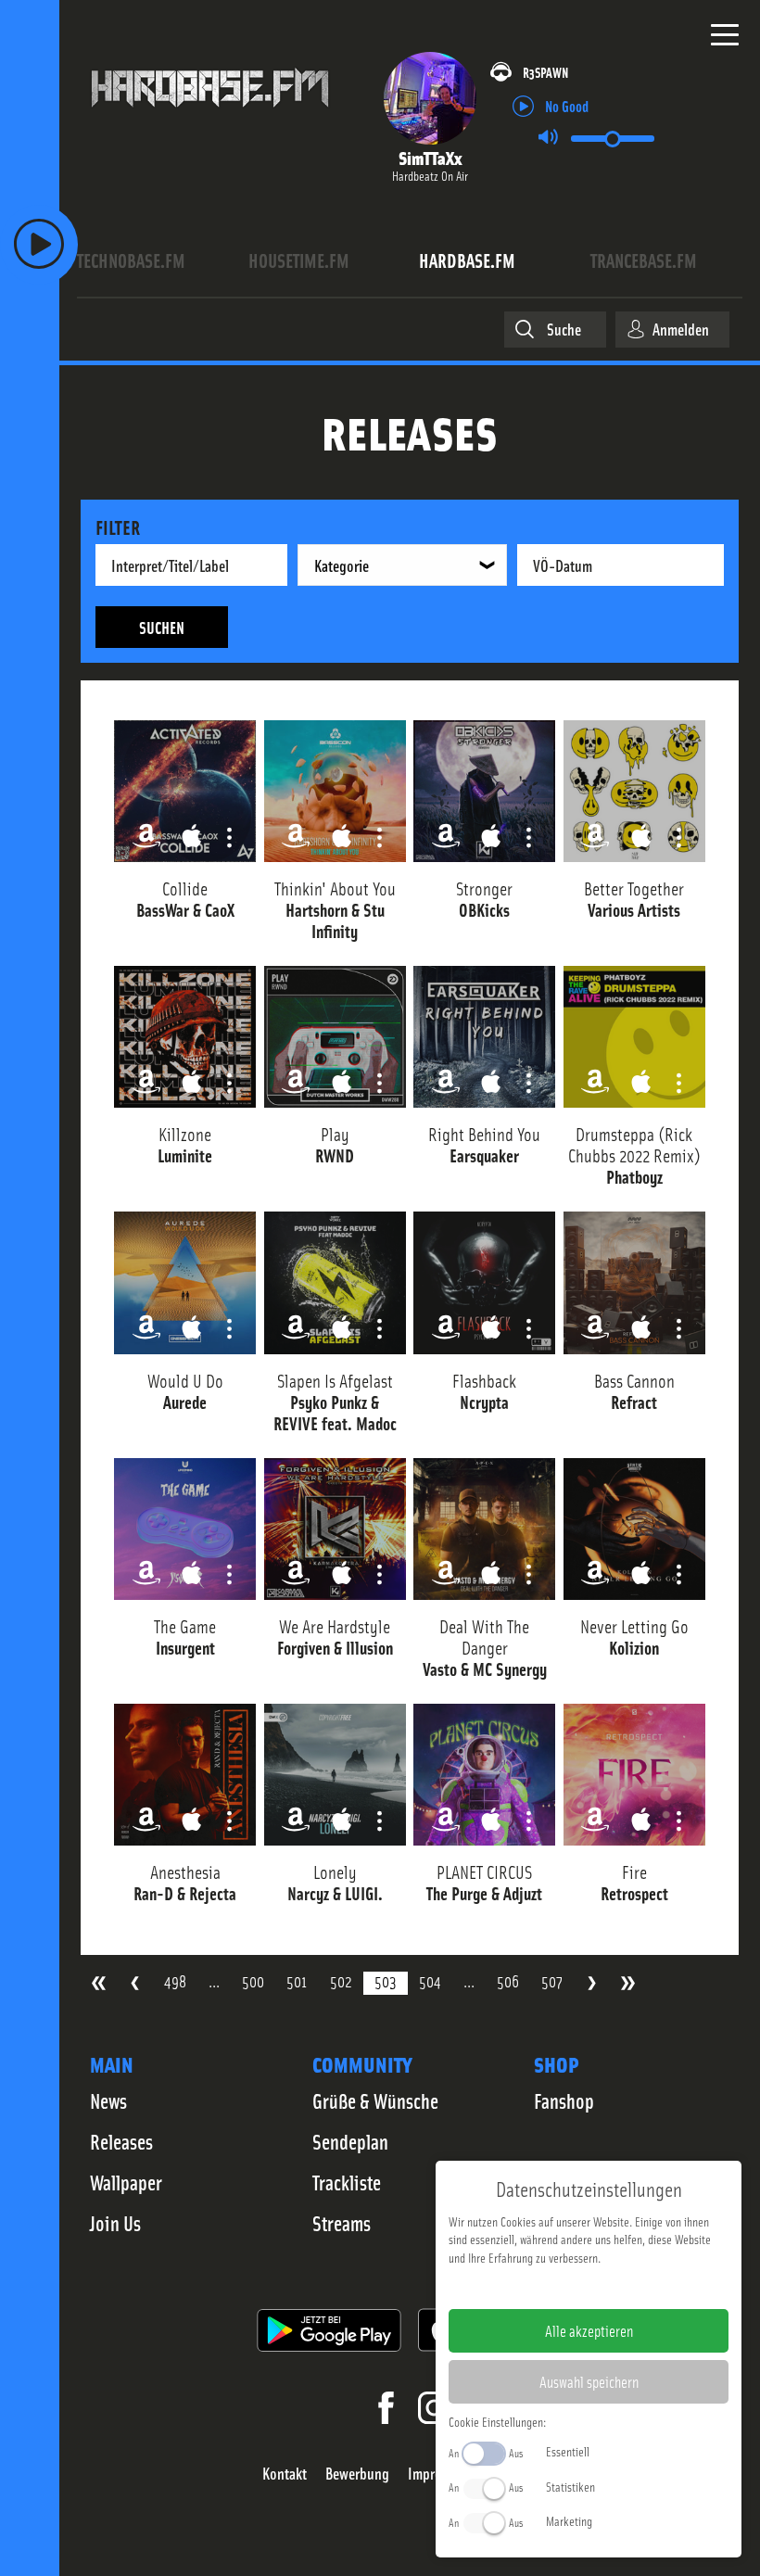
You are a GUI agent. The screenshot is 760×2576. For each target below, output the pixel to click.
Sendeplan (350, 2141)
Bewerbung (357, 2474)
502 (341, 1981)
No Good (567, 105)
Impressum (532, 2287)
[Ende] (628, 1983)
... (214, 1981)
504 (430, 1981)
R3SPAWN (545, 72)
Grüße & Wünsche (375, 2100)
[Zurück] (135, 1983)
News (108, 2100)
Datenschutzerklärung (621, 2287)
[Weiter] (592, 1983)
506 (508, 1981)
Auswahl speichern (589, 2381)
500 (253, 1981)
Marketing (569, 2520)
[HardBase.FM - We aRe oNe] (210, 116)
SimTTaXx (430, 157)
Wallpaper (126, 2182)
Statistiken (570, 2486)
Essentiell (568, 2451)
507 (552, 1981)
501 (297, 1981)
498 (175, 1981)
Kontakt (285, 2474)
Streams (342, 2223)
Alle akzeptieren (589, 2330)
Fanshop (564, 2100)
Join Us (115, 2223)
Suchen (162, 627)
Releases (121, 2141)
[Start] (99, 1983)
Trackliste (347, 2182)
